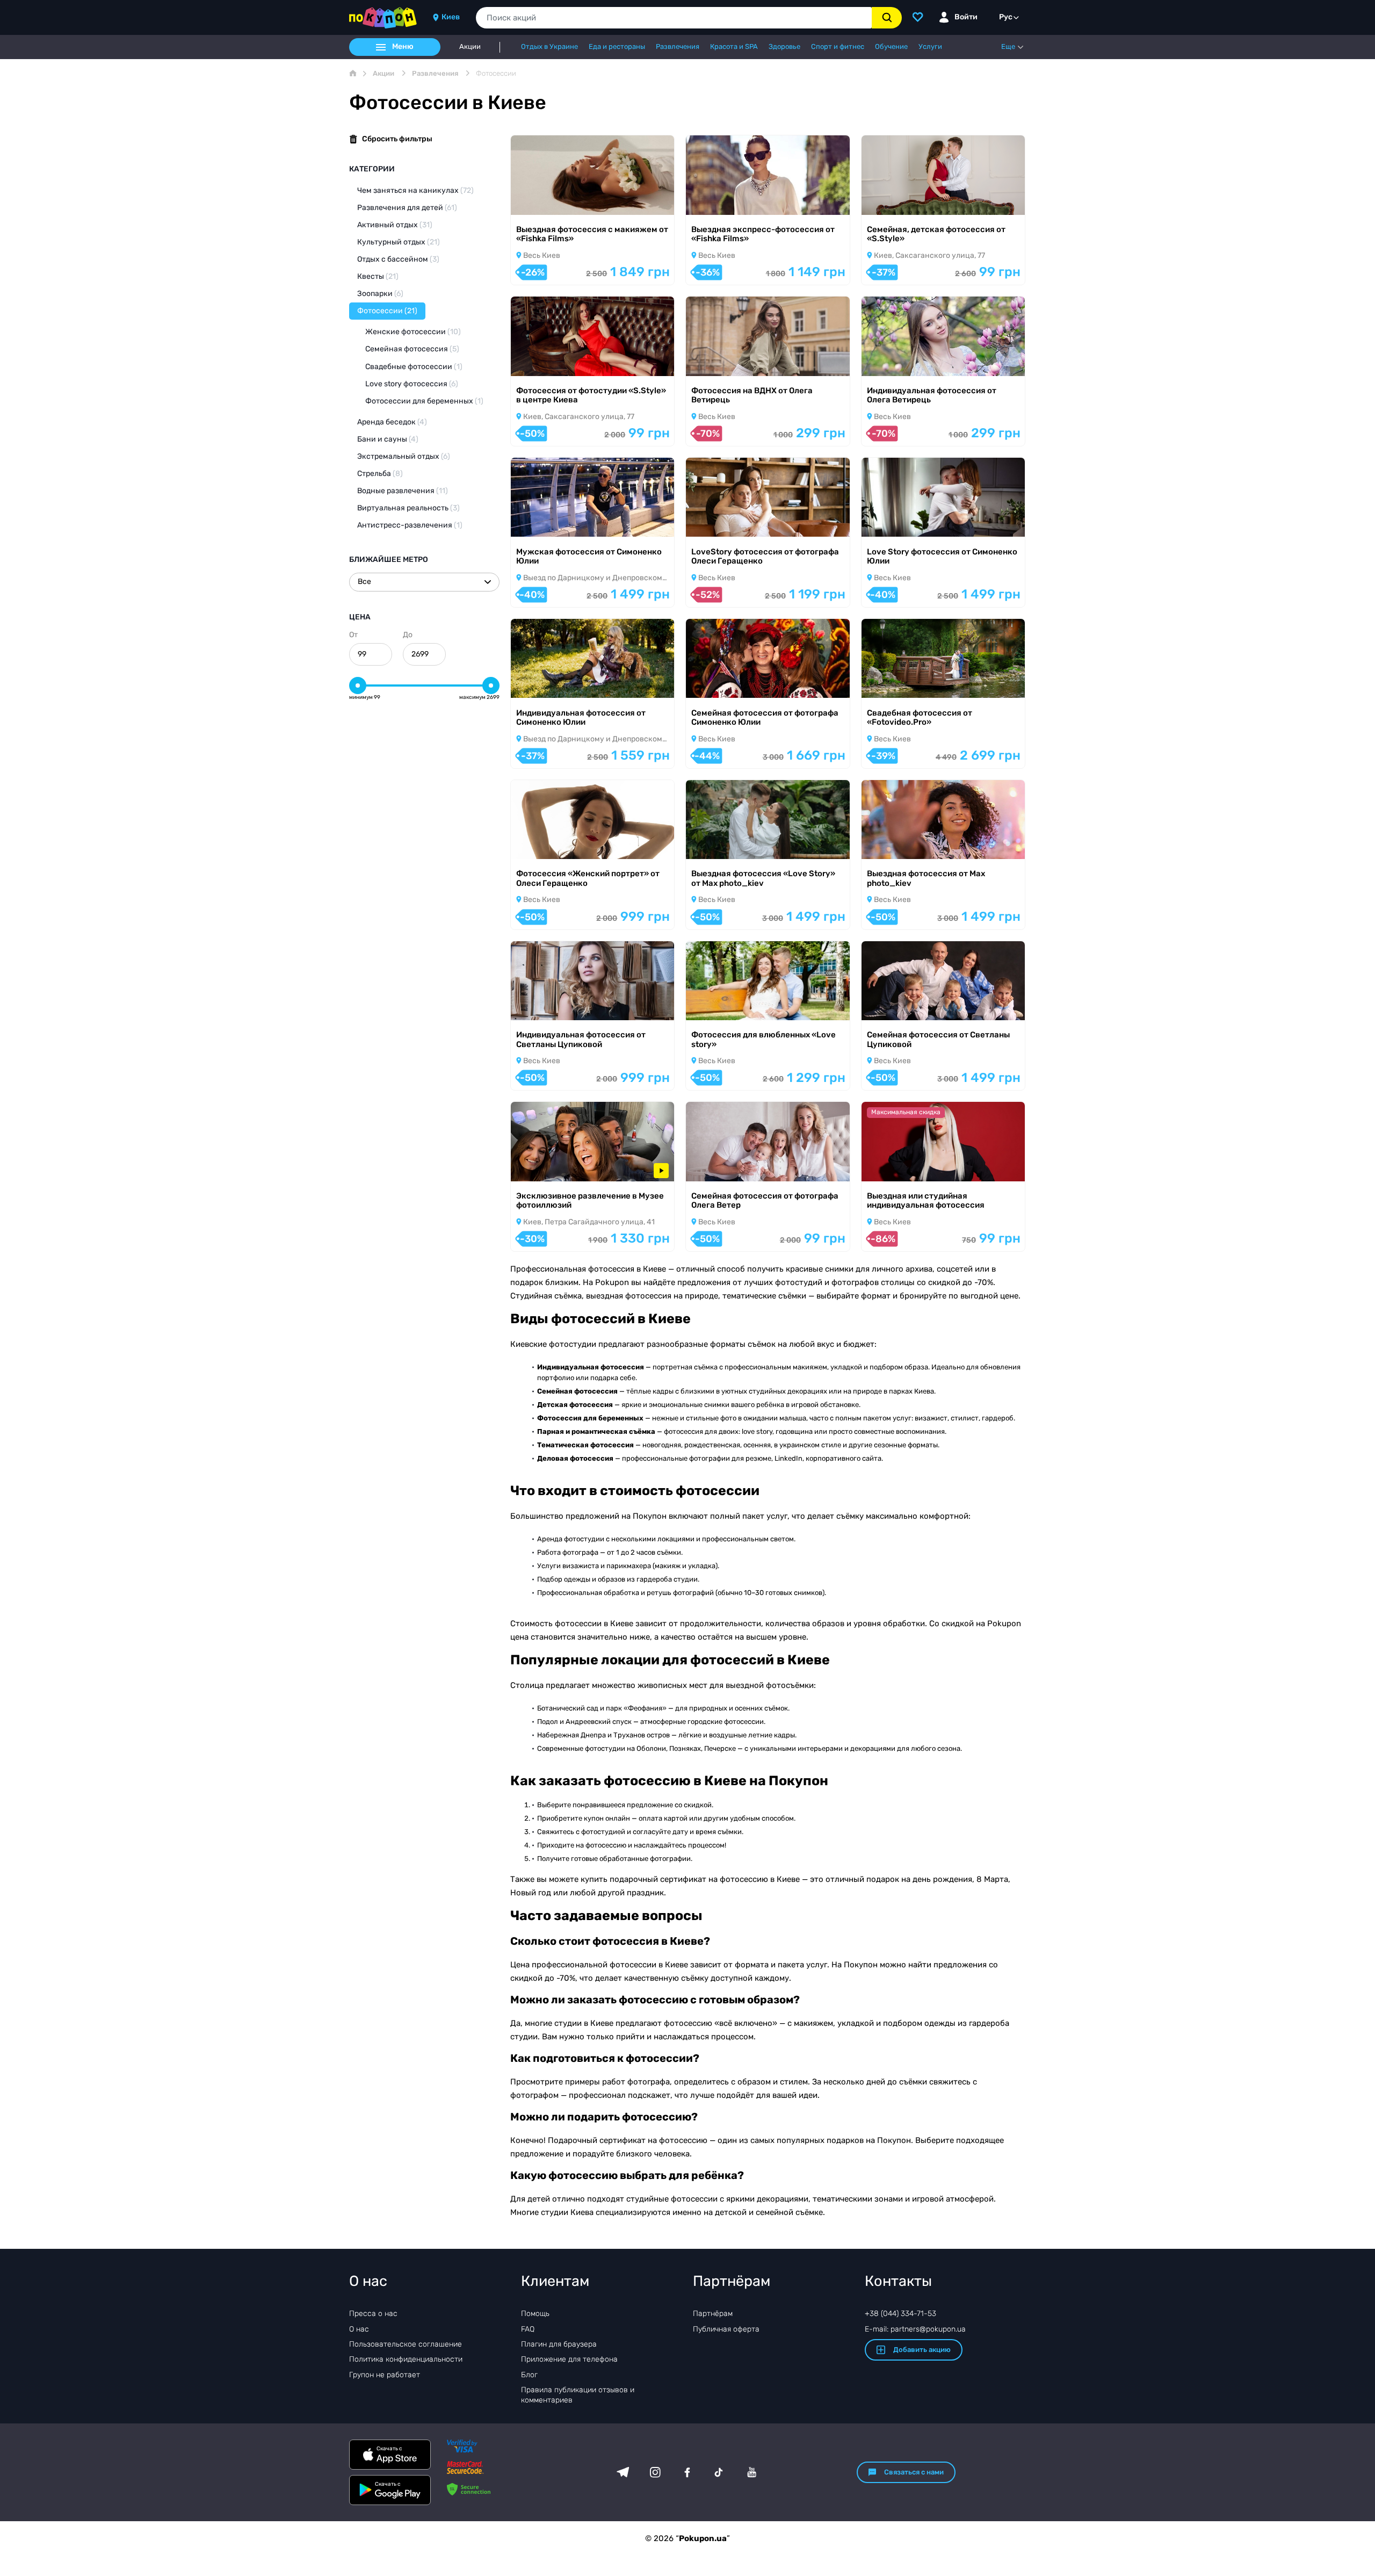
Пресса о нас (373, 2314)
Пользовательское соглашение (406, 2344)
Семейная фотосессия (412, 349)
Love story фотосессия (412, 384)
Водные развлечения (403, 491)
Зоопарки (380, 294)
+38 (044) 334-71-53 (900, 2314)
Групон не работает (385, 2375)
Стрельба (380, 474)
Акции (470, 47)
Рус (1006, 17)
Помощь (535, 2314)
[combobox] (674, 18)
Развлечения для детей (407, 208)
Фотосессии (387, 311)
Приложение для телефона (569, 2359)
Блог (529, 2375)
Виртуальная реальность (408, 508)
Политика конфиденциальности (406, 2359)
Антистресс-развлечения (410, 525)
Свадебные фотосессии (414, 367)
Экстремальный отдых (404, 456)
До (408, 635)
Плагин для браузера (559, 2344)
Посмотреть (548, 201)
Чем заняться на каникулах (415, 190)
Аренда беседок (392, 422)
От (353, 635)
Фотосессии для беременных (424, 401)
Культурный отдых (399, 242)
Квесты (378, 276)
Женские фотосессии (413, 332)
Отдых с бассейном (398, 259)
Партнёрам (713, 2314)
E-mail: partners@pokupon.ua (915, 2329)
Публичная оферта (726, 2329)
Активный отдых (395, 225)
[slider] (358, 686)
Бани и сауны (388, 439)
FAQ (528, 2329)
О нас (359, 2329)
